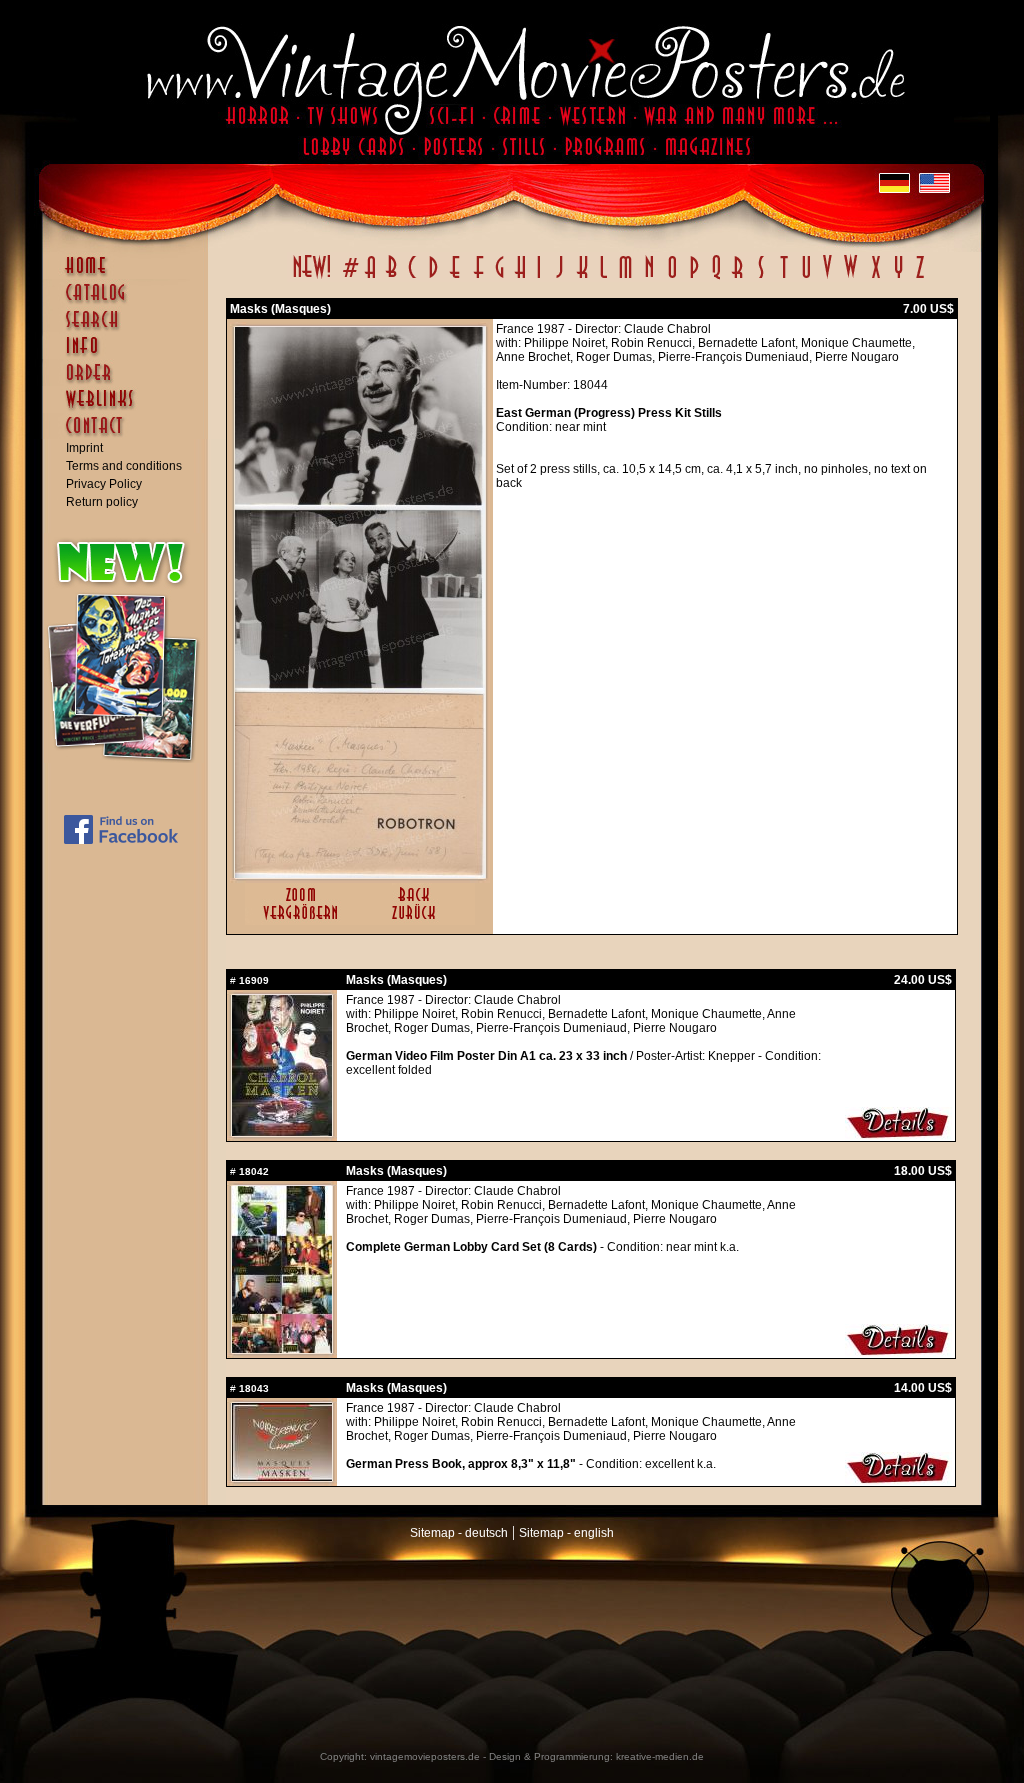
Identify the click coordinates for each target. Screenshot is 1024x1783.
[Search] (130, 328)
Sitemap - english (566, 1533)
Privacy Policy (104, 484)
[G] (499, 278)
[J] (559, 278)
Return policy (102, 502)
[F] (478, 278)
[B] (391, 278)
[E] (456, 278)
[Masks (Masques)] (360, 874)
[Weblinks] (130, 409)
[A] (370, 278)
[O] (672, 278)
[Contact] (130, 435)
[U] (805, 278)
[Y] (898, 278)
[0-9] (349, 278)
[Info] (130, 355)
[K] (582, 278)
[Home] (130, 275)
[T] (783, 278)
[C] (412, 278)
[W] (850, 278)
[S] (760, 278)
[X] (875, 278)
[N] (649, 278)
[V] (826, 278)
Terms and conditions (124, 466)
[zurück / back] (417, 921)
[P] (694, 278)
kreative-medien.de (660, 1756)
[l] (603, 278)
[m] (625, 278)
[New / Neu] (312, 278)
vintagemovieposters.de (425, 1756)
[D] (433, 278)
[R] (738, 278)
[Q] (716, 278)
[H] (520, 278)
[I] (539, 278)
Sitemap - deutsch (459, 1533)
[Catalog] (130, 302)
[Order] (130, 382)
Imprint (84, 448)
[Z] (919, 278)
